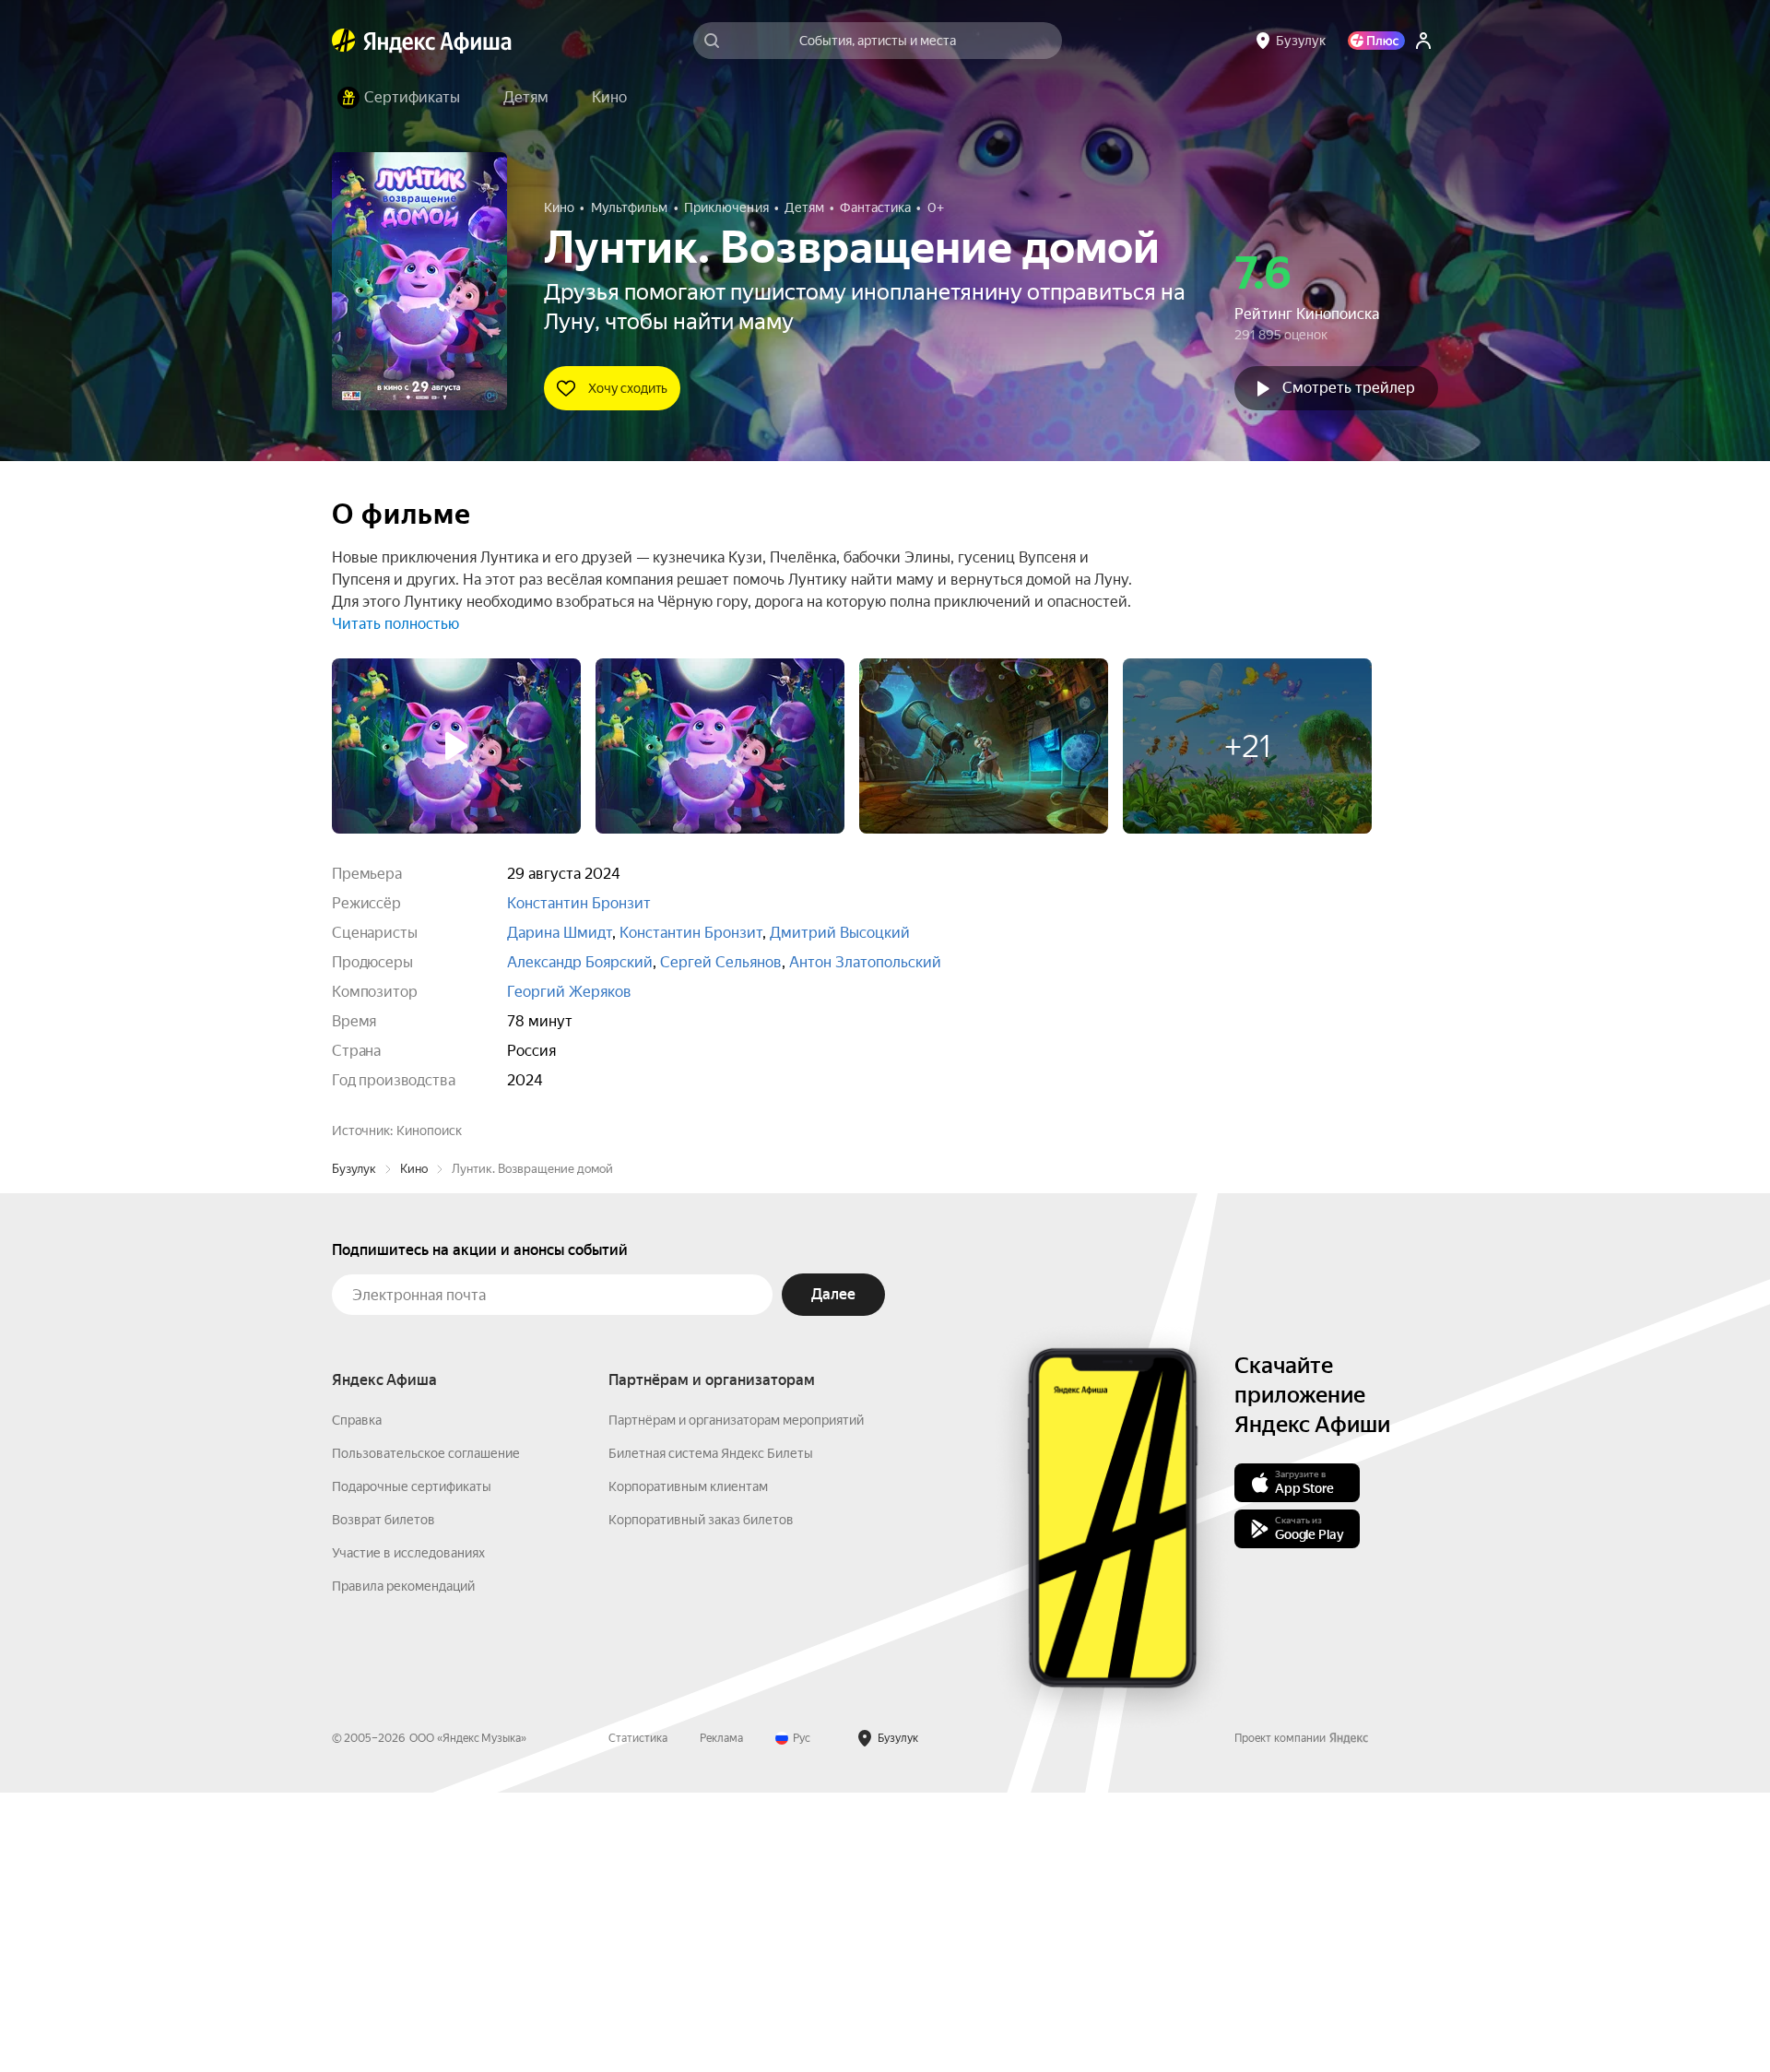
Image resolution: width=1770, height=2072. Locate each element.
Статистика (638, 2018)
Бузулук (354, 1448)
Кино (414, 1448)
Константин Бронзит (579, 903)
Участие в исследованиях (408, 1832)
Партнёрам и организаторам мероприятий (736, 1699)
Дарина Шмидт (560, 933)
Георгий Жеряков (569, 992)
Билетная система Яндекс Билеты (711, 1733)
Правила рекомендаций (403, 1865)
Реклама (721, 2018)
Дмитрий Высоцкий (840, 933)
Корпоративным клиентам (688, 1766)
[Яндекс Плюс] (1376, 41)
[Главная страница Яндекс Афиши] (344, 41)
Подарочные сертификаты (412, 1766)
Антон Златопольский (865, 962)
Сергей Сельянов (721, 962)
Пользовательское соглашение (426, 1733)
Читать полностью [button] (395, 624)
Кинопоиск (429, 1131)
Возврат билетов (383, 1799)
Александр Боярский (580, 962)
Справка (357, 1699)
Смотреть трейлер (1349, 388)
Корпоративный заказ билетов (701, 1799)
